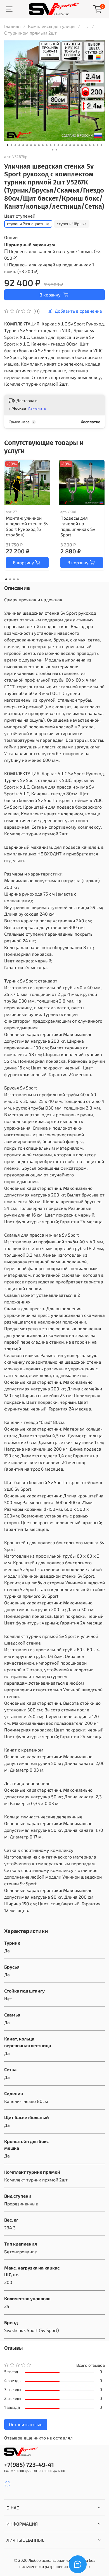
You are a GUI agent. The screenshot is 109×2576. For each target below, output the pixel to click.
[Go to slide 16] (66, 145)
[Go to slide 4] (19, 145)
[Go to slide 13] (54, 145)
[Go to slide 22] (90, 145)
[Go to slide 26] (53, 150)
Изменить (37, 408)
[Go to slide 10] (43, 145)
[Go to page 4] (18, 579)
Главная (12, 26)
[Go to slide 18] (74, 145)
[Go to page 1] (6, 579)
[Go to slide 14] (58, 145)
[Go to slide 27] (56, 150)
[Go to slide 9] (39, 145)
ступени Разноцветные (28, 224)
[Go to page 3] (14, 579)
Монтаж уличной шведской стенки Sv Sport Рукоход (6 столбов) (27, 526)
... (86, 26)
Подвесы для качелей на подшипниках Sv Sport (78, 526)
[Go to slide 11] (47, 145)
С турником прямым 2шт (30, 33)
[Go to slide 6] (27, 145)
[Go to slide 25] (101, 145)
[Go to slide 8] (35, 145)
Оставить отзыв (26, 2424)
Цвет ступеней (20, 216)
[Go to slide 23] (94, 145)
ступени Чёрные (72, 224)
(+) (52, 255)
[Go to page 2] (10, 579)
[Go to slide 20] (82, 145)
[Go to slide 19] (78, 145)
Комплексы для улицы (52, 26)
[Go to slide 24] (98, 145)
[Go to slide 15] (62, 145)
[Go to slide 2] (11, 145)
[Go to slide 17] (70, 145)
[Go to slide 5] (23, 145)
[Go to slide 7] (31, 145)
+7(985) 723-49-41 (29, 2464)
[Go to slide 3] (15, 145)
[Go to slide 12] (51, 145)
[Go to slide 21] (86, 145)
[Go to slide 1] (8, 145)
